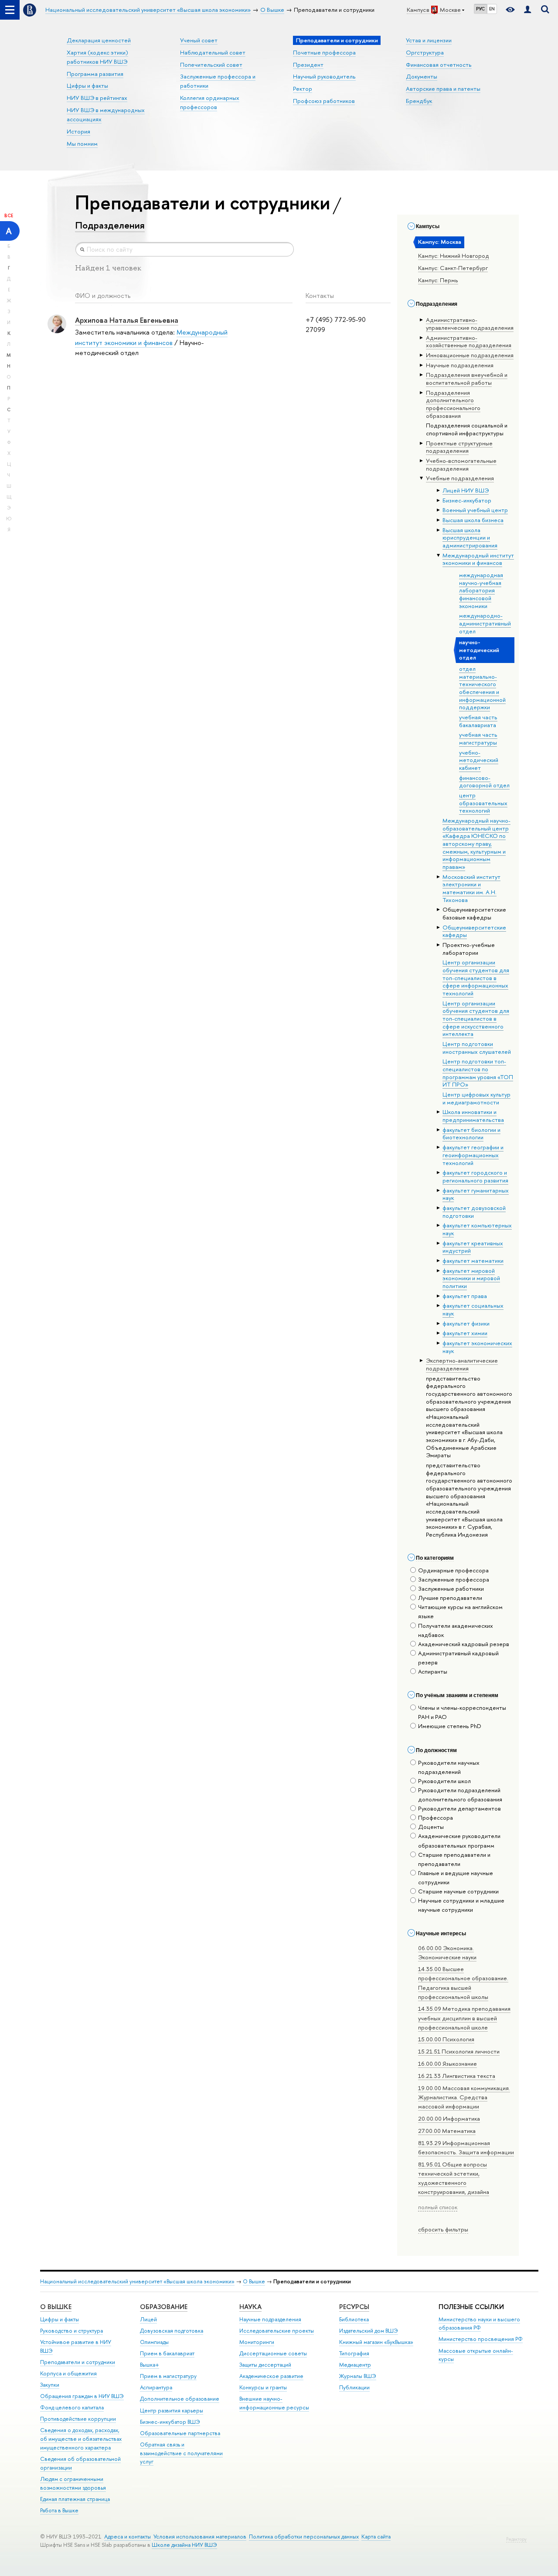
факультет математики (473, 1261)
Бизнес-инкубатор (467, 500)
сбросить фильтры (443, 2229)
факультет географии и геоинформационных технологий (473, 1155)
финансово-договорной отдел (484, 782)
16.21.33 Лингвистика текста (457, 2076)
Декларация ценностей (99, 40)
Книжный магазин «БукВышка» (376, 2342)
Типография (354, 2353)
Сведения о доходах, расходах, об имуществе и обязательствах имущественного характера (81, 2439)
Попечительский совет (211, 65)
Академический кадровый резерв (464, 1644)
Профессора (436, 1818)
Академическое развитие (271, 2376)
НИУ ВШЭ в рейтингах (97, 98)
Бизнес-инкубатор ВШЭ (170, 2422)
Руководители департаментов (459, 1808)
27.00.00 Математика (447, 2131)
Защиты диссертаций (265, 2365)
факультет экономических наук (477, 1347)
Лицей (148, 2319)
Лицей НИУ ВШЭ (466, 490)
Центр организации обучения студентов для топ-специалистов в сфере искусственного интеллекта (476, 1019)
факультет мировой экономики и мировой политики (471, 1278)
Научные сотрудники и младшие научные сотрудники (461, 1905)
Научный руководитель (324, 76)
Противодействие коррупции (78, 2419)
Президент (308, 65)
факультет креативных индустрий (473, 1247)
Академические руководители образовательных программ (459, 1840)
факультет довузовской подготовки (474, 1212)
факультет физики (466, 1323)
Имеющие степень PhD (450, 1726)
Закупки (50, 2385)
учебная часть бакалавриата (478, 721)
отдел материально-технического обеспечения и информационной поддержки (482, 688)
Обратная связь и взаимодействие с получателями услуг (181, 2453)
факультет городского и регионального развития (475, 1176)
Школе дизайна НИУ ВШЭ (184, 2545)
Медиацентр (355, 2365)
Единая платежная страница (75, 2499)
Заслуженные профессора (454, 1579)
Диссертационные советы (273, 2353)
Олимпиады (154, 2342)
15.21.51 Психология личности (459, 2051)
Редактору (516, 2539)
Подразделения (110, 225)
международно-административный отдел (485, 623)
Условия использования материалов (200, 2537)
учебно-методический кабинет (479, 760)
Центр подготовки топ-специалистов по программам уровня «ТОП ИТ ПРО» (478, 1073)
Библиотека (354, 2319)
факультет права (465, 1296)
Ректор (303, 89)
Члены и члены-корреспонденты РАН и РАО (462, 1712)
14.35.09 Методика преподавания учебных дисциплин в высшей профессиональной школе (464, 2018)
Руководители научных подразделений (449, 1767)
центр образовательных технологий (483, 803)
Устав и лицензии (429, 40)
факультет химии (465, 1333)
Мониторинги (257, 2342)
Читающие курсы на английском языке (460, 1611)
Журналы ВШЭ (358, 2376)
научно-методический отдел (479, 650)
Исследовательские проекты (277, 2331)
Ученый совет (199, 40)
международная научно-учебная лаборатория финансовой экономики (481, 590)
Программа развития (95, 74)
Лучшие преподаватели (450, 1598)
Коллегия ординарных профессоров (210, 102)
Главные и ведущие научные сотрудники (456, 1877)
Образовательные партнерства (180, 2433)
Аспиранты (433, 1671)
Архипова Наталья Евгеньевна (127, 320)
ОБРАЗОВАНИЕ (164, 2307)
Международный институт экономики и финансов (478, 559)
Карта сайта (376, 2537)
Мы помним (82, 143)
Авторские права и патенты (443, 89)
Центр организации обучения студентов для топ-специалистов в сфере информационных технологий (476, 978)
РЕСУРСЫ (354, 2307)
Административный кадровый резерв (458, 1658)
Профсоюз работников (324, 101)
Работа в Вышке (59, 2510)
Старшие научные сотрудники (458, 1891)
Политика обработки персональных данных (304, 2537)
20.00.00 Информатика (449, 2118)
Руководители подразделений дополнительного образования (460, 1795)
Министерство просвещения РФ (481, 2339)
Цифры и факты (87, 85)
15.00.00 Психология (446, 2039)
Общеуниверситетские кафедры (474, 931)
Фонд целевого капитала (72, 2407)
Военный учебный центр (475, 510)
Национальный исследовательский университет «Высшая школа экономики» (137, 2281)
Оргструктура (425, 52)
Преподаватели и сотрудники (78, 2362)
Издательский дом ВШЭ (369, 2331)
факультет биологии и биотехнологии (471, 1134)
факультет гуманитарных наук (476, 1194)
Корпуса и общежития (68, 2373)
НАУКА (250, 2307)
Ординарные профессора (453, 1570)
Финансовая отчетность (439, 65)
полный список (438, 2207)
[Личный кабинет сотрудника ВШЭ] (527, 10)
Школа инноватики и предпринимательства (473, 1116)
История (78, 131)
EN (492, 9)
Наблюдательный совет (213, 52)
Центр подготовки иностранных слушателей (477, 1048)
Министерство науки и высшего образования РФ (479, 2324)
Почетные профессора (324, 52)
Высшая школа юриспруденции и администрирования (470, 538)
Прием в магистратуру (168, 2376)
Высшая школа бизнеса (473, 520)
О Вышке (254, 2281)
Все (9, 215)
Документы (422, 76)
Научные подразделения (270, 2319)
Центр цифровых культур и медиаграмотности (476, 1098)
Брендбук (419, 101)
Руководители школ (444, 1781)
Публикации (354, 2387)
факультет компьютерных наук (477, 1229)
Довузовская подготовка (172, 2331)
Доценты (431, 1827)
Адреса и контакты (128, 2537)
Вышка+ (150, 2365)
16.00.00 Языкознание (447, 2064)
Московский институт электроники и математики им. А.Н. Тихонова (471, 888)
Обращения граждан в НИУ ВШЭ (82, 2396)
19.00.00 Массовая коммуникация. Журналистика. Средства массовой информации (464, 2097)
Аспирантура (156, 2387)
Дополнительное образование (180, 2399)
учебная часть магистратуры (478, 738)
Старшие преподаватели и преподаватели (454, 1859)
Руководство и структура (71, 2331)
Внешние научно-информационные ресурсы (274, 2403)
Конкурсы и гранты (263, 2387)
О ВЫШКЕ (56, 2307)
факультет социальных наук (473, 1309)
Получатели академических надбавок (456, 1630)
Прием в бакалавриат (167, 2353)
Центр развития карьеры (172, 2410)
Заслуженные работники (451, 1589)
